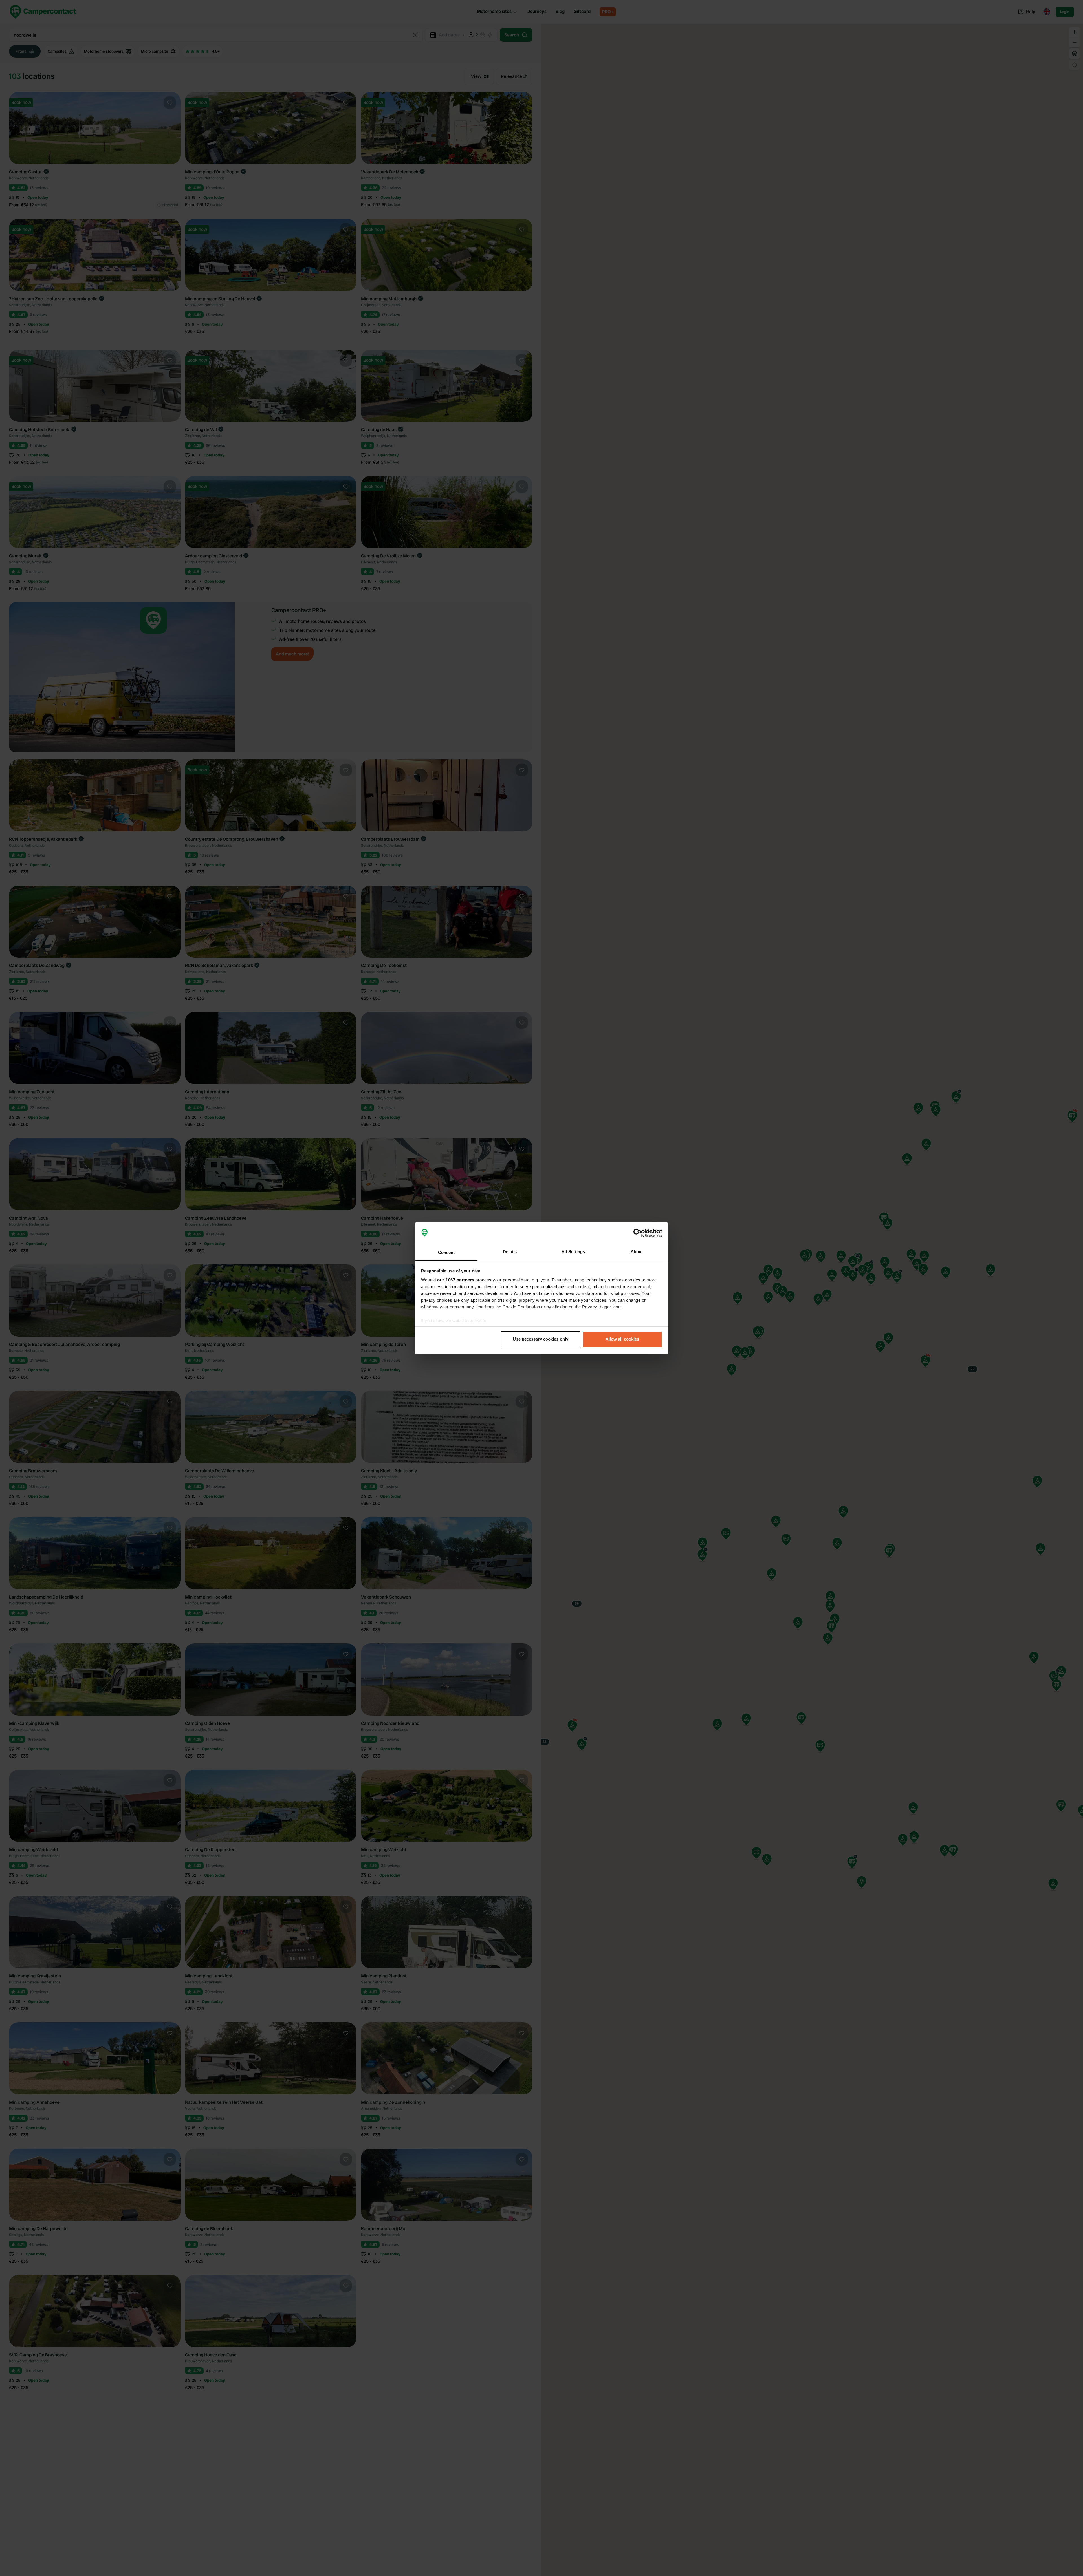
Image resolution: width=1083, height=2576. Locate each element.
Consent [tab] (446, 1252)
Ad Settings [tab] (573, 1251)
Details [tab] (510, 1251)
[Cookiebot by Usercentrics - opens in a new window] (638, 1233)
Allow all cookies (622, 1339)
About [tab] (637, 1251)
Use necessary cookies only (541, 1339)
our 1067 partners (456, 1280)
